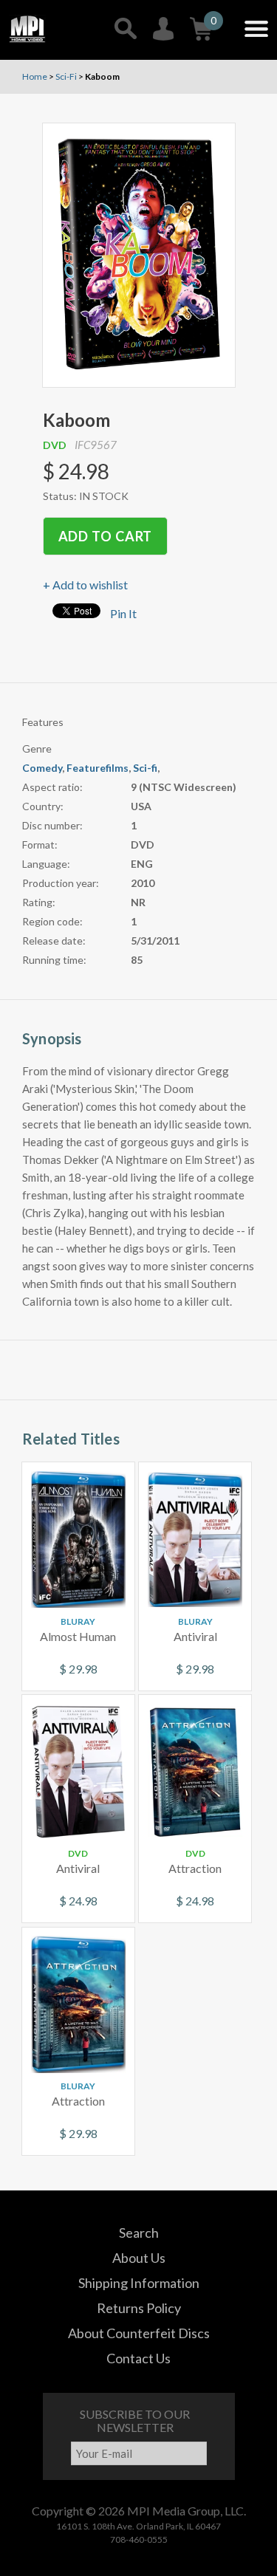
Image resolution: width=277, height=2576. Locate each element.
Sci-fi (145, 768)
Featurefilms (98, 768)
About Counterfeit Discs (139, 2333)
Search (139, 2233)
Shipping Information (139, 2283)
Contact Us (138, 2358)
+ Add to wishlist (85, 585)
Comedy (42, 768)
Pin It (123, 613)
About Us (139, 2258)
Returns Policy (139, 2308)
